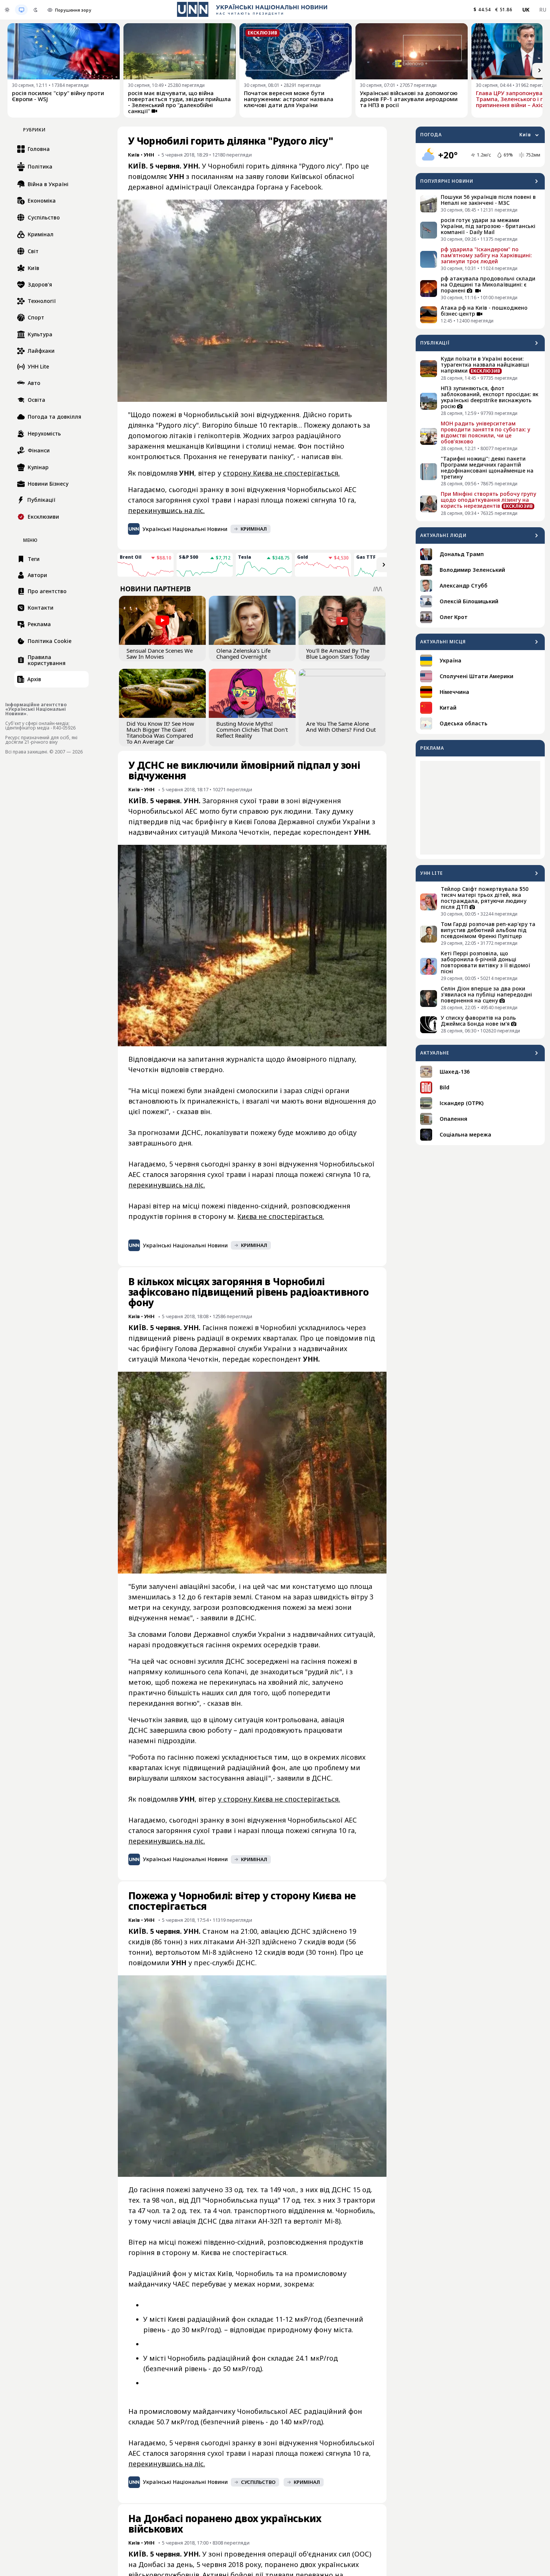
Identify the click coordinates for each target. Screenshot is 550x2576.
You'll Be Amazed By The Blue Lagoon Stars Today (338, 653)
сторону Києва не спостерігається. (281, 473)
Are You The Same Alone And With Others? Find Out (341, 726)
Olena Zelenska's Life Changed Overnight (243, 653)
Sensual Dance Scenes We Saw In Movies (160, 653)
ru (543, 10)
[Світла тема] (7, 10)
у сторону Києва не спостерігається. (279, 1799)
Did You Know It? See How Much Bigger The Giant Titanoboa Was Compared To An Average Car (160, 732)
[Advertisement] (480, 808)
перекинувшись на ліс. (166, 510)
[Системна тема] (21, 10)
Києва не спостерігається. (281, 1216)
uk (526, 10)
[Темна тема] (36, 10)
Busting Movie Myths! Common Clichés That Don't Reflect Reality (252, 729)
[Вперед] (540, 70)
